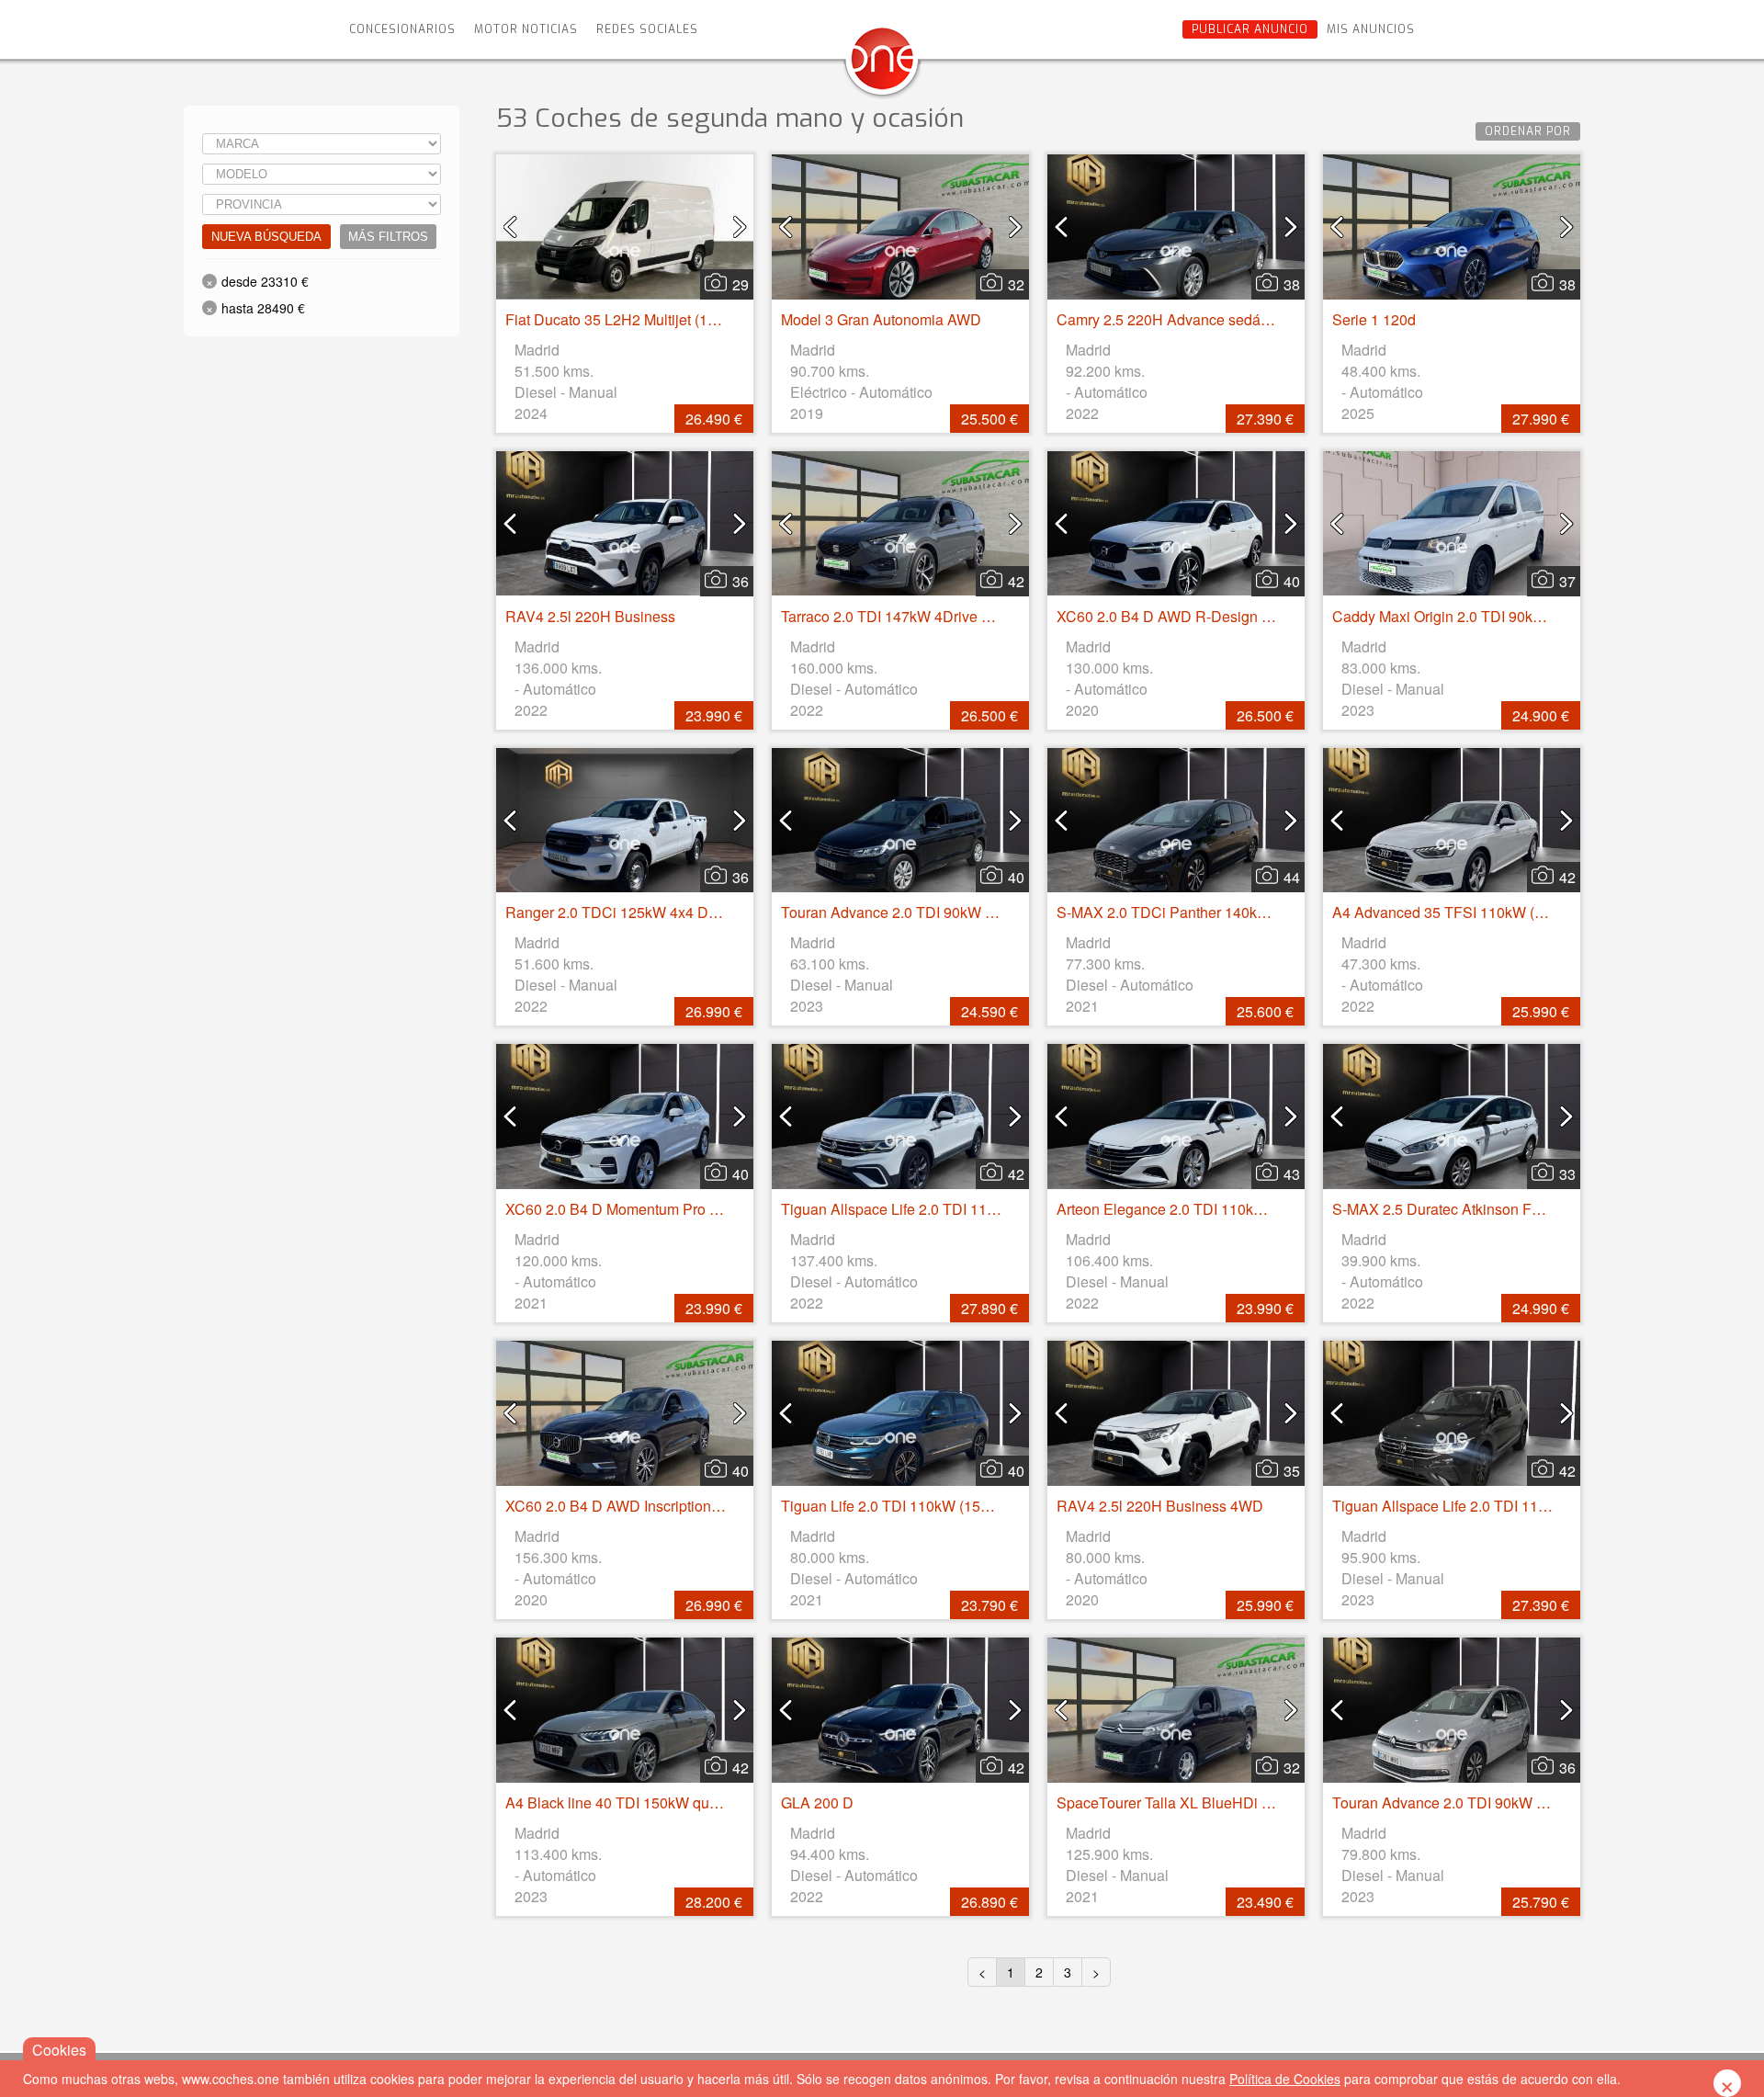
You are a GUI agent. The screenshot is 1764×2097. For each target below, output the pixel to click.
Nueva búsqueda (266, 237)
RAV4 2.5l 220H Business (590, 616)
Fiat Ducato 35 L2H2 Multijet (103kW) (628, 319)
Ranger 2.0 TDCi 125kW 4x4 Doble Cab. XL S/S (663, 912)
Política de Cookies (1285, 2079)
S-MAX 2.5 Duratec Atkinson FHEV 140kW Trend (1493, 1209)
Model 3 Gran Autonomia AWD (881, 319)
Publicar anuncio (1250, 29)
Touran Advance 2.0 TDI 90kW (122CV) (910, 912)
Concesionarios (402, 29)
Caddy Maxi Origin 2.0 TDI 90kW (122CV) (1469, 616)
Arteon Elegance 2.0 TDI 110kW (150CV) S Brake (1219, 1209)
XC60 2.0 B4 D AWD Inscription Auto (625, 1506)
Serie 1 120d (1374, 319)
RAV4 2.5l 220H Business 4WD (1160, 1506)
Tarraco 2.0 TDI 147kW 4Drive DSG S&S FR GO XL (950, 616)
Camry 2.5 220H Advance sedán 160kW (1187, 319)
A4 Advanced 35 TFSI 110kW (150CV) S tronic (1485, 912)
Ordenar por (1528, 131)
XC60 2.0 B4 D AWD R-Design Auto (1174, 616)
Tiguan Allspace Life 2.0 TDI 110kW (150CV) (1479, 1506)
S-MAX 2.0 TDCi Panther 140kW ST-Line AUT (1208, 912)
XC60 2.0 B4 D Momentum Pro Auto (622, 1209)
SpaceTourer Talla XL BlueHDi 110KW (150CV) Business (1245, 1802)
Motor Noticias (526, 29)
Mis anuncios (1371, 29)
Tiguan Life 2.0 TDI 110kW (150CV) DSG (916, 1506)
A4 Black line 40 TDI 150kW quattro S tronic (648, 1802)
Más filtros (388, 237)
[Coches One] (882, 66)
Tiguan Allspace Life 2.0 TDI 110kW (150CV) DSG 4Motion (974, 1209)
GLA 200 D (817, 1802)
